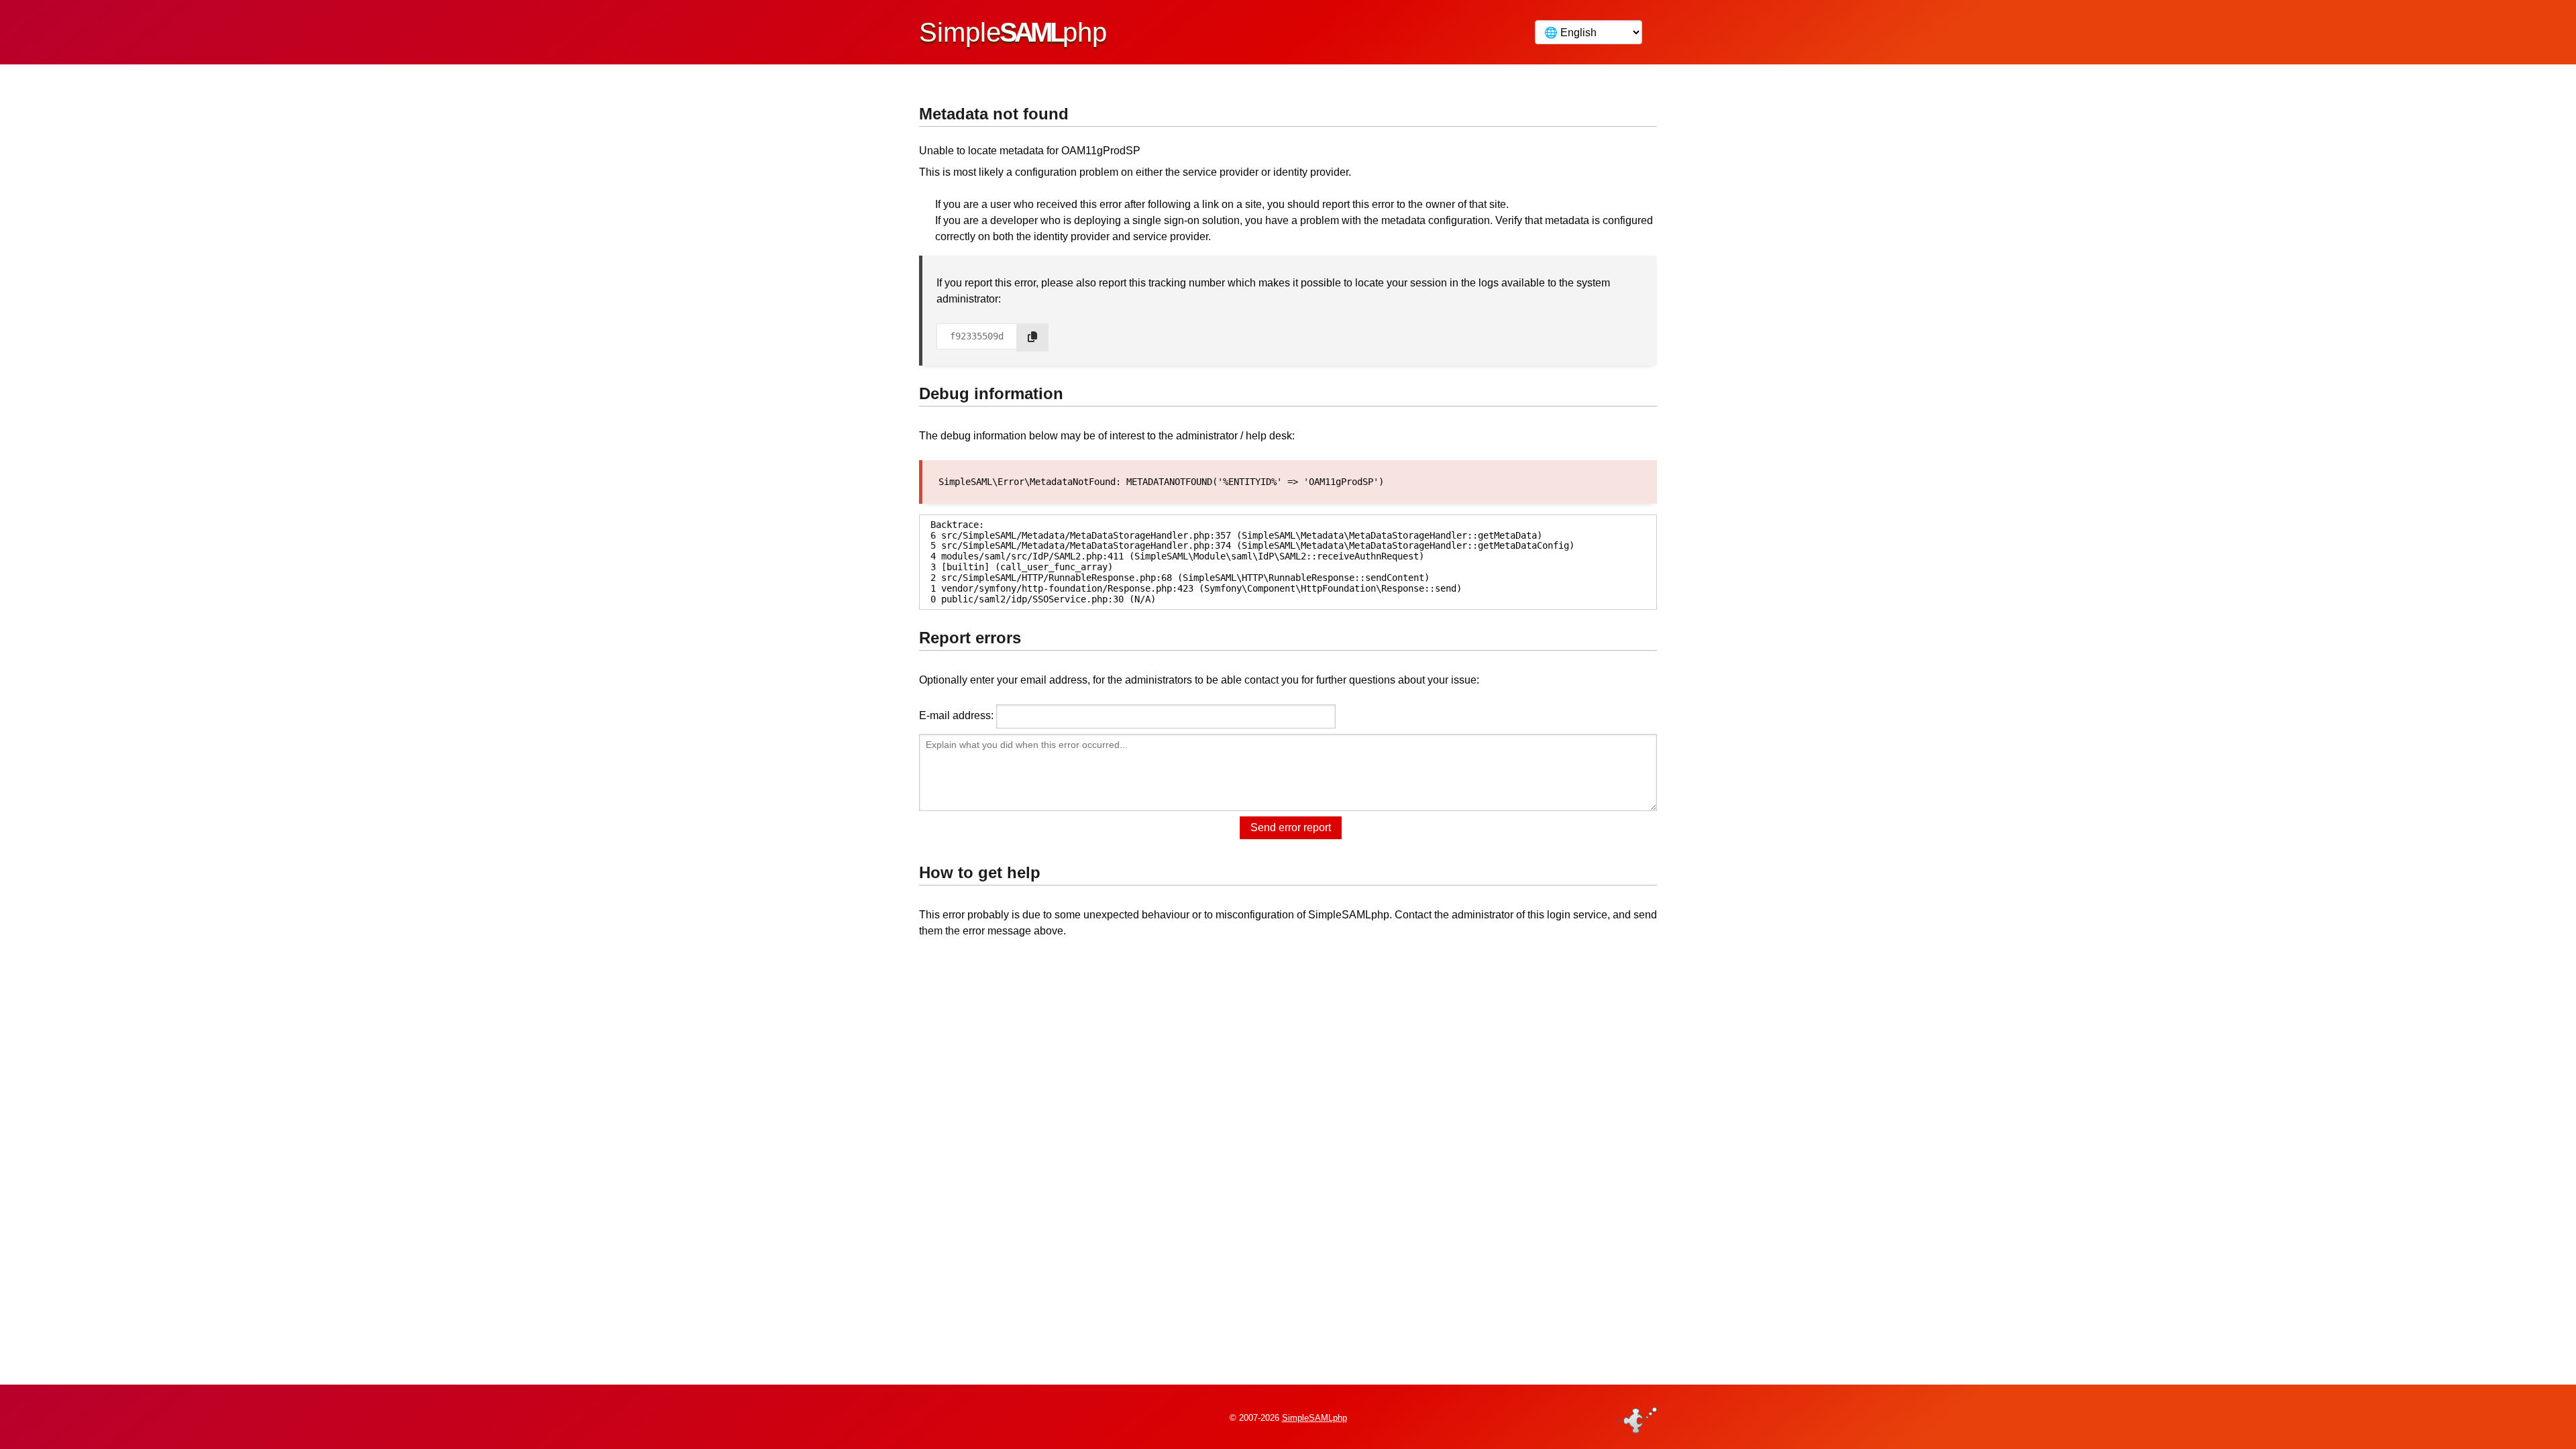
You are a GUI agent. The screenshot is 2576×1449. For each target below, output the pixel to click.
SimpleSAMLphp (1314, 1418)
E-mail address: (956, 715)
